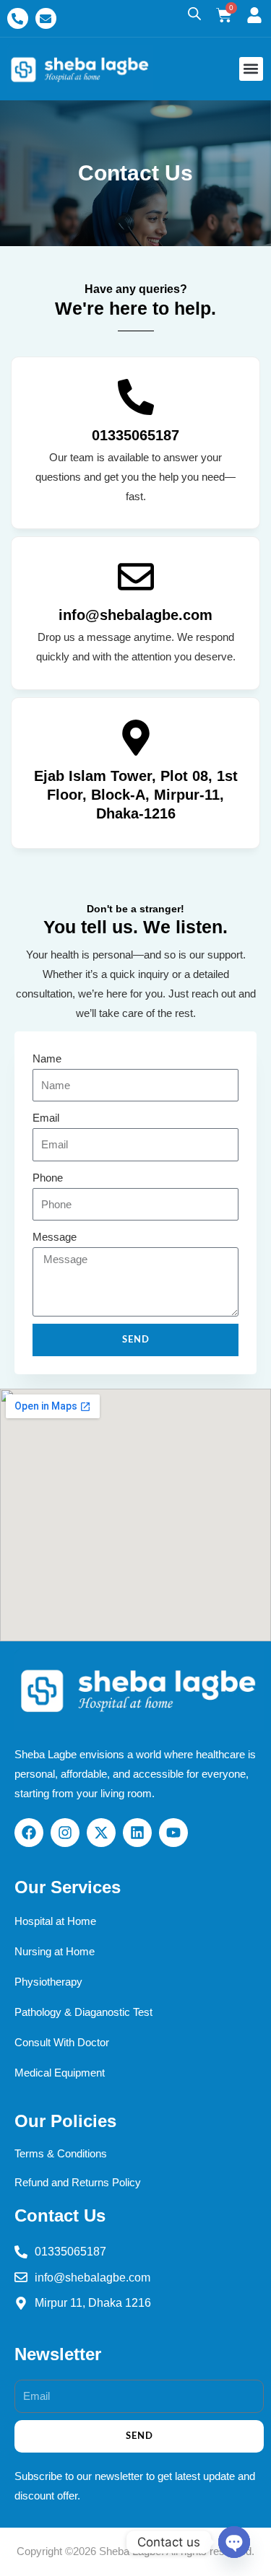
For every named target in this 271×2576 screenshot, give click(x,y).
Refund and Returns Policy (78, 2183)
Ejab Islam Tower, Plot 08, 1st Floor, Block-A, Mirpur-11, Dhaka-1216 (136, 795)
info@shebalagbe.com (135, 615)
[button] (251, 69)
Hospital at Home (55, 1921)
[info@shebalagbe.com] (136, 577)
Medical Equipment (60, 2073)
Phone (48, 1178)
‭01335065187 (135, 435)
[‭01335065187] (136, 397)
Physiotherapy (48, 1982)
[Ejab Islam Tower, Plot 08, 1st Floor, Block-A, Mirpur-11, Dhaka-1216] (136, 738)
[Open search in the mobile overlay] (194, 14)
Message (55, 1237)
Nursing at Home (55, 1952)
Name (47, 1059)
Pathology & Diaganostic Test (83, 2012)
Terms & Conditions (61, 2154)
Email (46, 1118)
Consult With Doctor (62, 2043)
